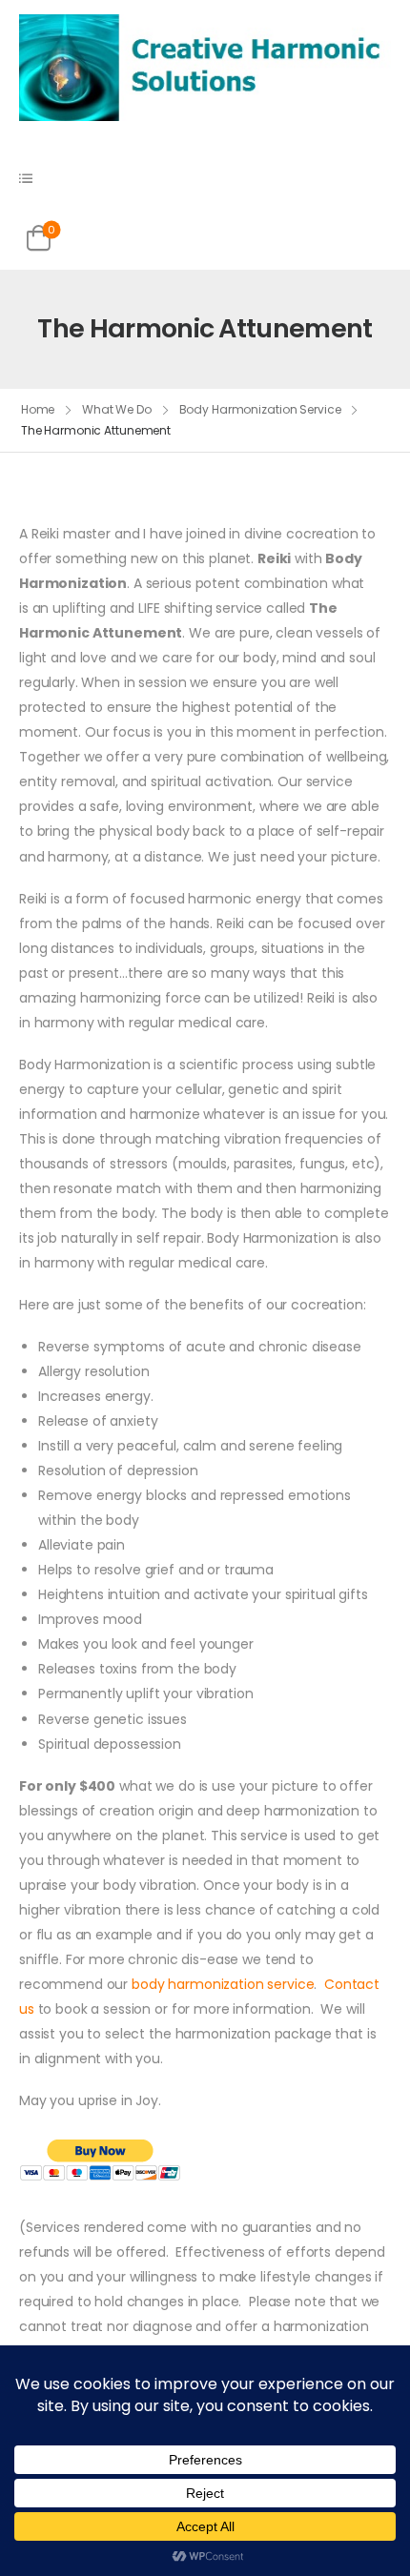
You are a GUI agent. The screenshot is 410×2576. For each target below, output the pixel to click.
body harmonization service (223, 1984)
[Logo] (205, 67)
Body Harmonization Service (260, 409)
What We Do (117, 409)
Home (38, 409)
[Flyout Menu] (26, 178)
